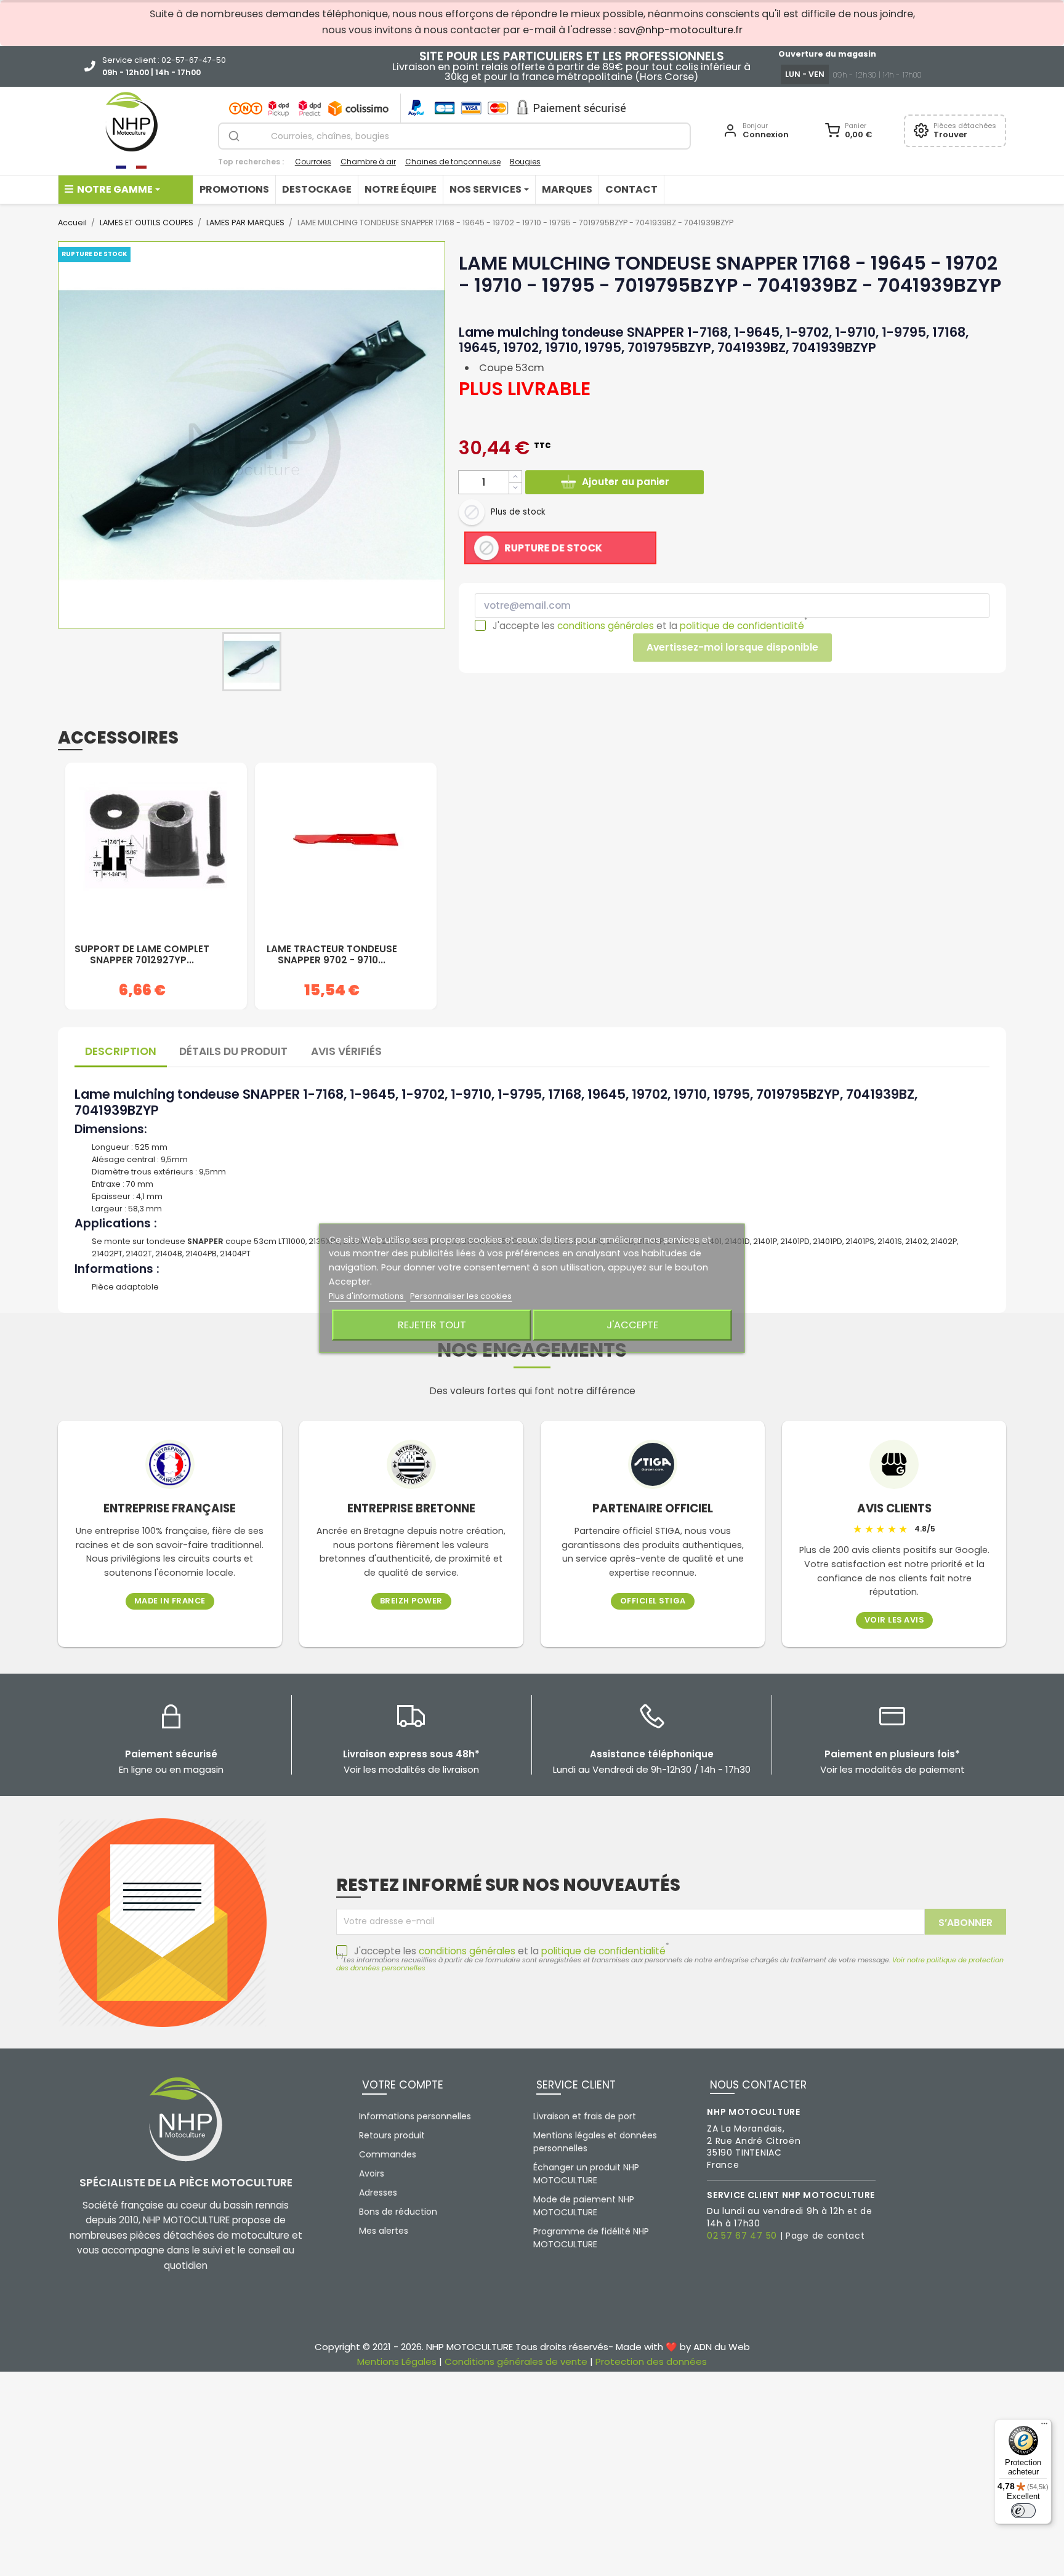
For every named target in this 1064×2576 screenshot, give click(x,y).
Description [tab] (121, 1051)
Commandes (388, 2154)
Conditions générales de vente (516, 2361)
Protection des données (651, 2361)
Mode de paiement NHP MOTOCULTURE (584, 2206)
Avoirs (372, 2173)
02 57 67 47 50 (742, 2236)
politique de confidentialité (742, 626)
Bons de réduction (398, 2212)
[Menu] (1044, 2426)
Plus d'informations (367, 1296)
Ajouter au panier (626, 482)
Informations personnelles (415, 2116)
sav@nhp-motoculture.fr (680, 30)
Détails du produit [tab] (233, 1051)
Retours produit (392, 2135)
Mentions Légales (397, 2361)
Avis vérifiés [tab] (346, 1051)
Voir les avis (894, 1620)
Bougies (525, 162)
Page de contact (825, 2236)
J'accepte (632, 1325)
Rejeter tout (432, 1325)
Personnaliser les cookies (461, 1296)
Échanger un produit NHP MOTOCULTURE (586, 2174)
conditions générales (606, 626)
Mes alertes (384, 2231)
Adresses (378, 2193)
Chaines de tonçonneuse (453, 162)
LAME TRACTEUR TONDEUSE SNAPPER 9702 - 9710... (332, 955)
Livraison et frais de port (585, 2116)
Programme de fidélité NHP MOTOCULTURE (591, 2238)
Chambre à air (368, 162)
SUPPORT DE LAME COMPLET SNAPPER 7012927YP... (142, 955)
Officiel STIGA (653, 1601)
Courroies (313, 162)
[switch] (1023, 2511)
